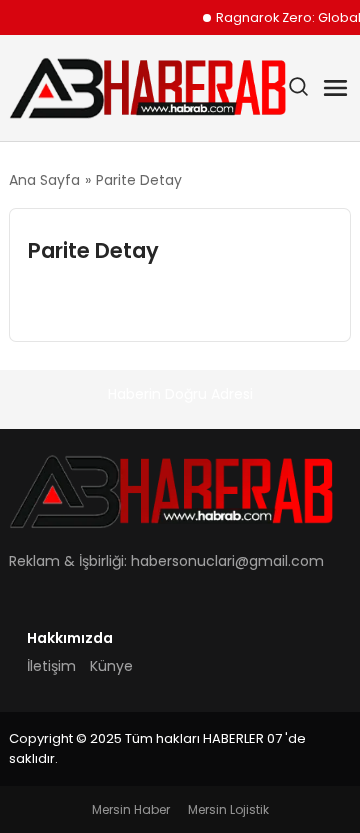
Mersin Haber (131, 809)
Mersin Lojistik (228, 809)
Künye (111, 666)
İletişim (51, 666)
